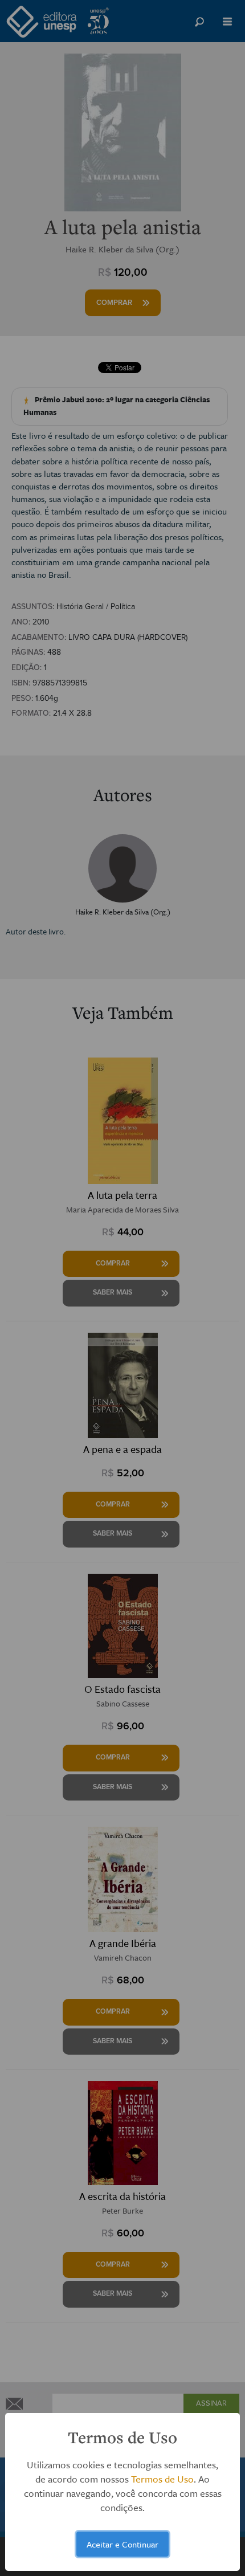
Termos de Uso (162, 2479)
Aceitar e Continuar (122, 2544)
